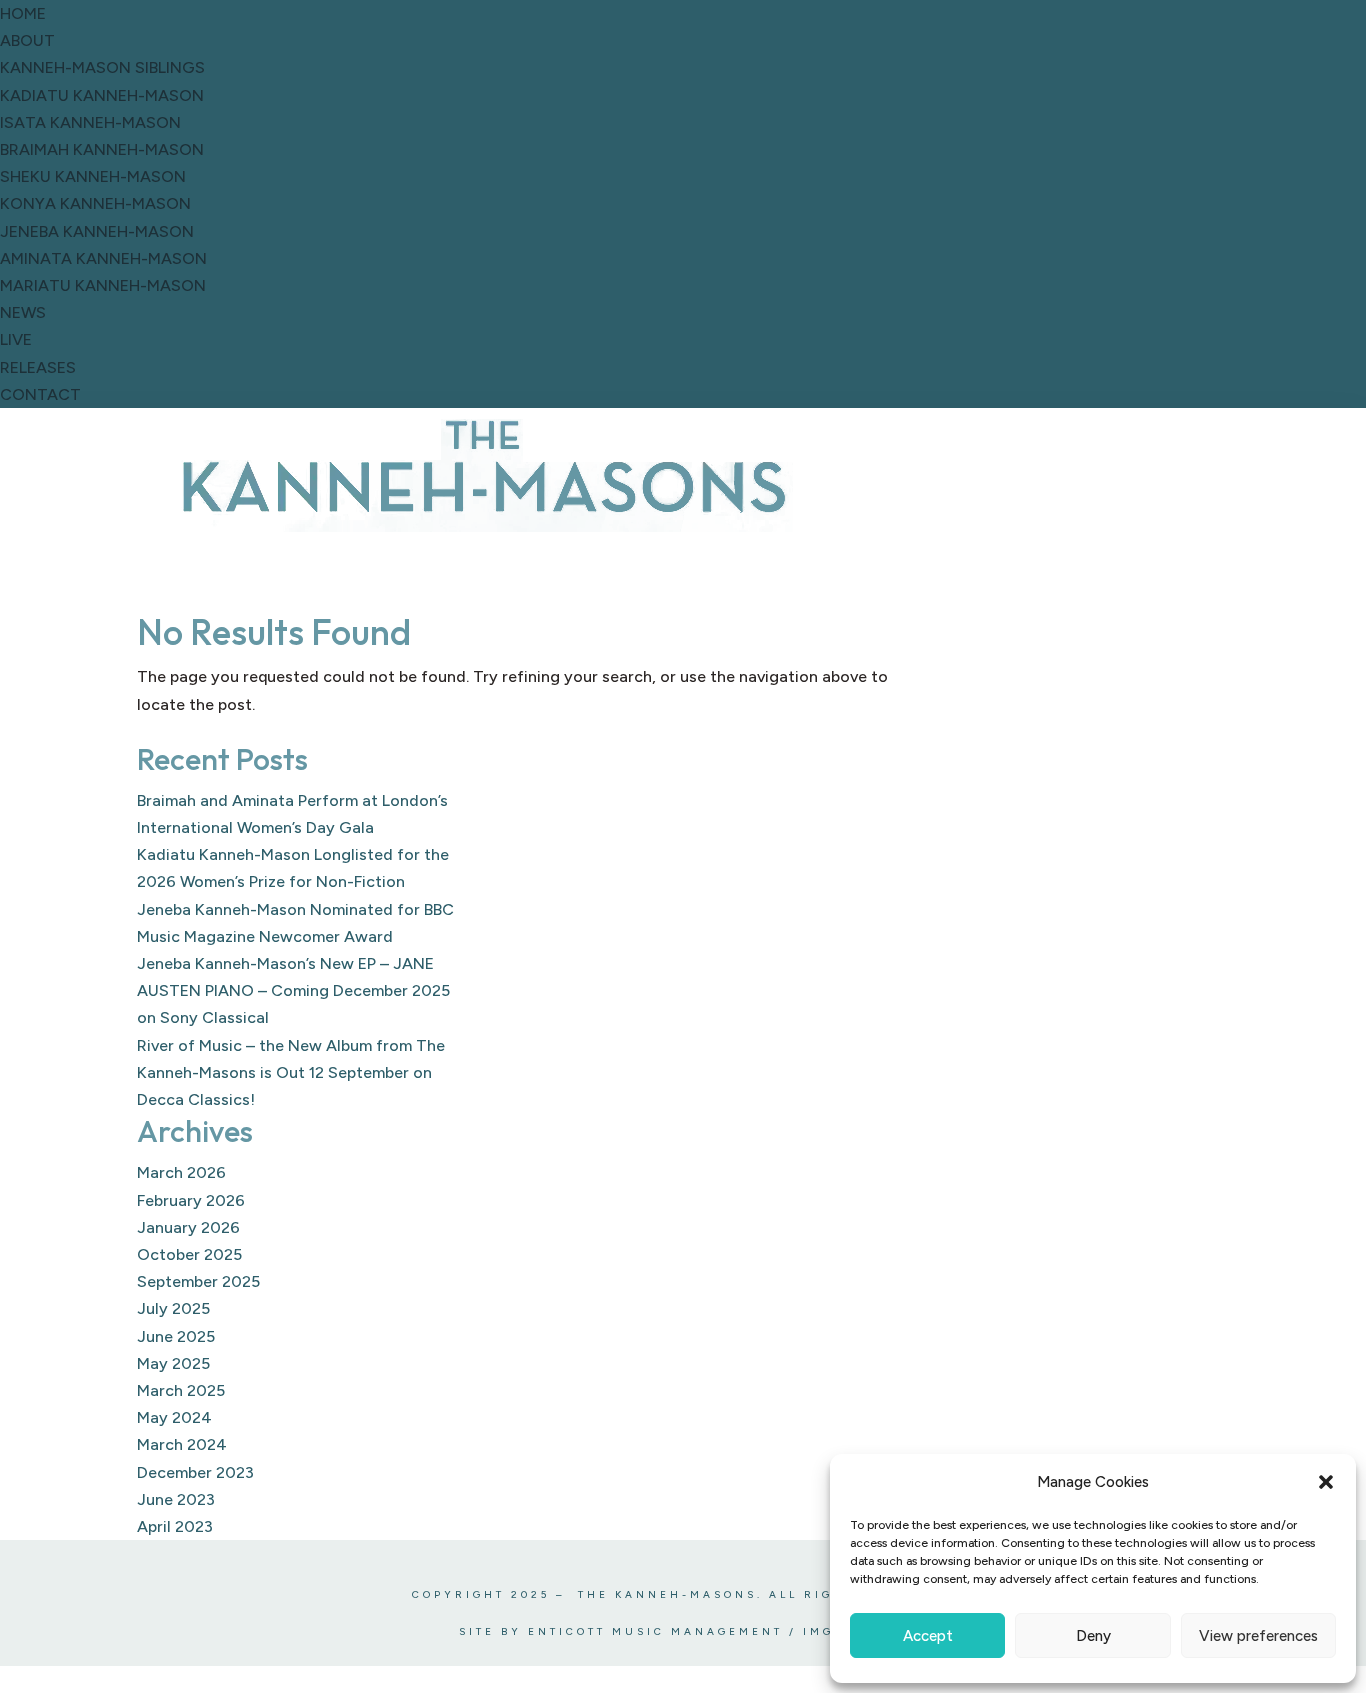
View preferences (1258, 1636)
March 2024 (182, 1444)
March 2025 (181, 1390)
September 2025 (198, 1281)
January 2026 (188, 1227)
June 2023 (176, 1499)
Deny (1093, 1636)
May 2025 (173, 1363)
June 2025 (176, 1336)
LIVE (16, 339)
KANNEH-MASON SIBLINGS (102, 67)
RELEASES (38, 367)
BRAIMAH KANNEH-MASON (102, 149)
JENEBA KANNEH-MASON (97, 231)
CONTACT (40, 394)
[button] (1326, 1482)
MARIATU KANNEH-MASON (103, 285)
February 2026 (191, 1200)
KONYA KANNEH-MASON (95, 203)
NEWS (23, 312)
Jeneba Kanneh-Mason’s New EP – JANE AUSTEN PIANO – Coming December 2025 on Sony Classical (293, 990)
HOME (23, 13)
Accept (928, 1636)
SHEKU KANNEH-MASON (93, 176)
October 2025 (189, 1254)
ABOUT (27, 40)
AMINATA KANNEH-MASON (103, 258)
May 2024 (174, 1417)
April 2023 (175, 1526)
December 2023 (195, 1472)
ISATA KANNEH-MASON (90, 122)
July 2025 (173, 1308)
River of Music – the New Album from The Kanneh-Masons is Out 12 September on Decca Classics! (291, 1072)
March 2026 (181, 1172)
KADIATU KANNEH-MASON (102, 95)
